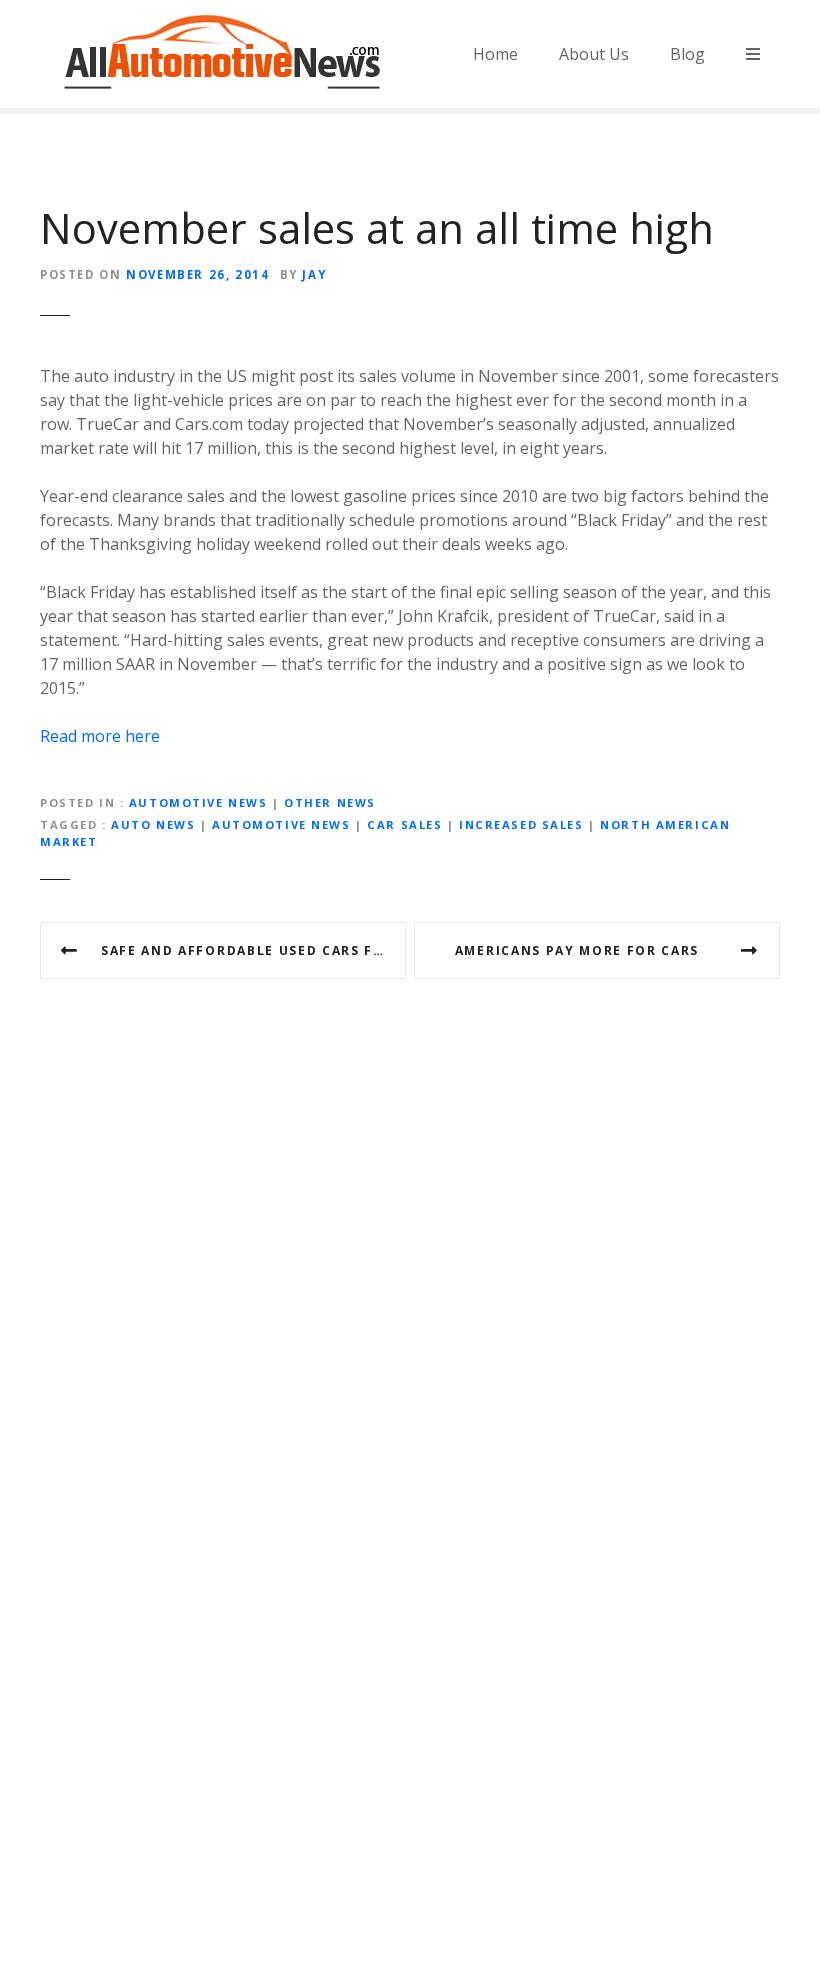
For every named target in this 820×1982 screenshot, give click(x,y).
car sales (404, 824)
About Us (594, 54)
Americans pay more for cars (577, 950)
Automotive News (198, 802)
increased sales (521, 824)
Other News (330, 802)
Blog (687, 54)
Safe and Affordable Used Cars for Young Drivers (253, 950)
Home (495, 54)
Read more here (100, 736)
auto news (153, 824)
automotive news (281, 824)
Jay (314, 274)
